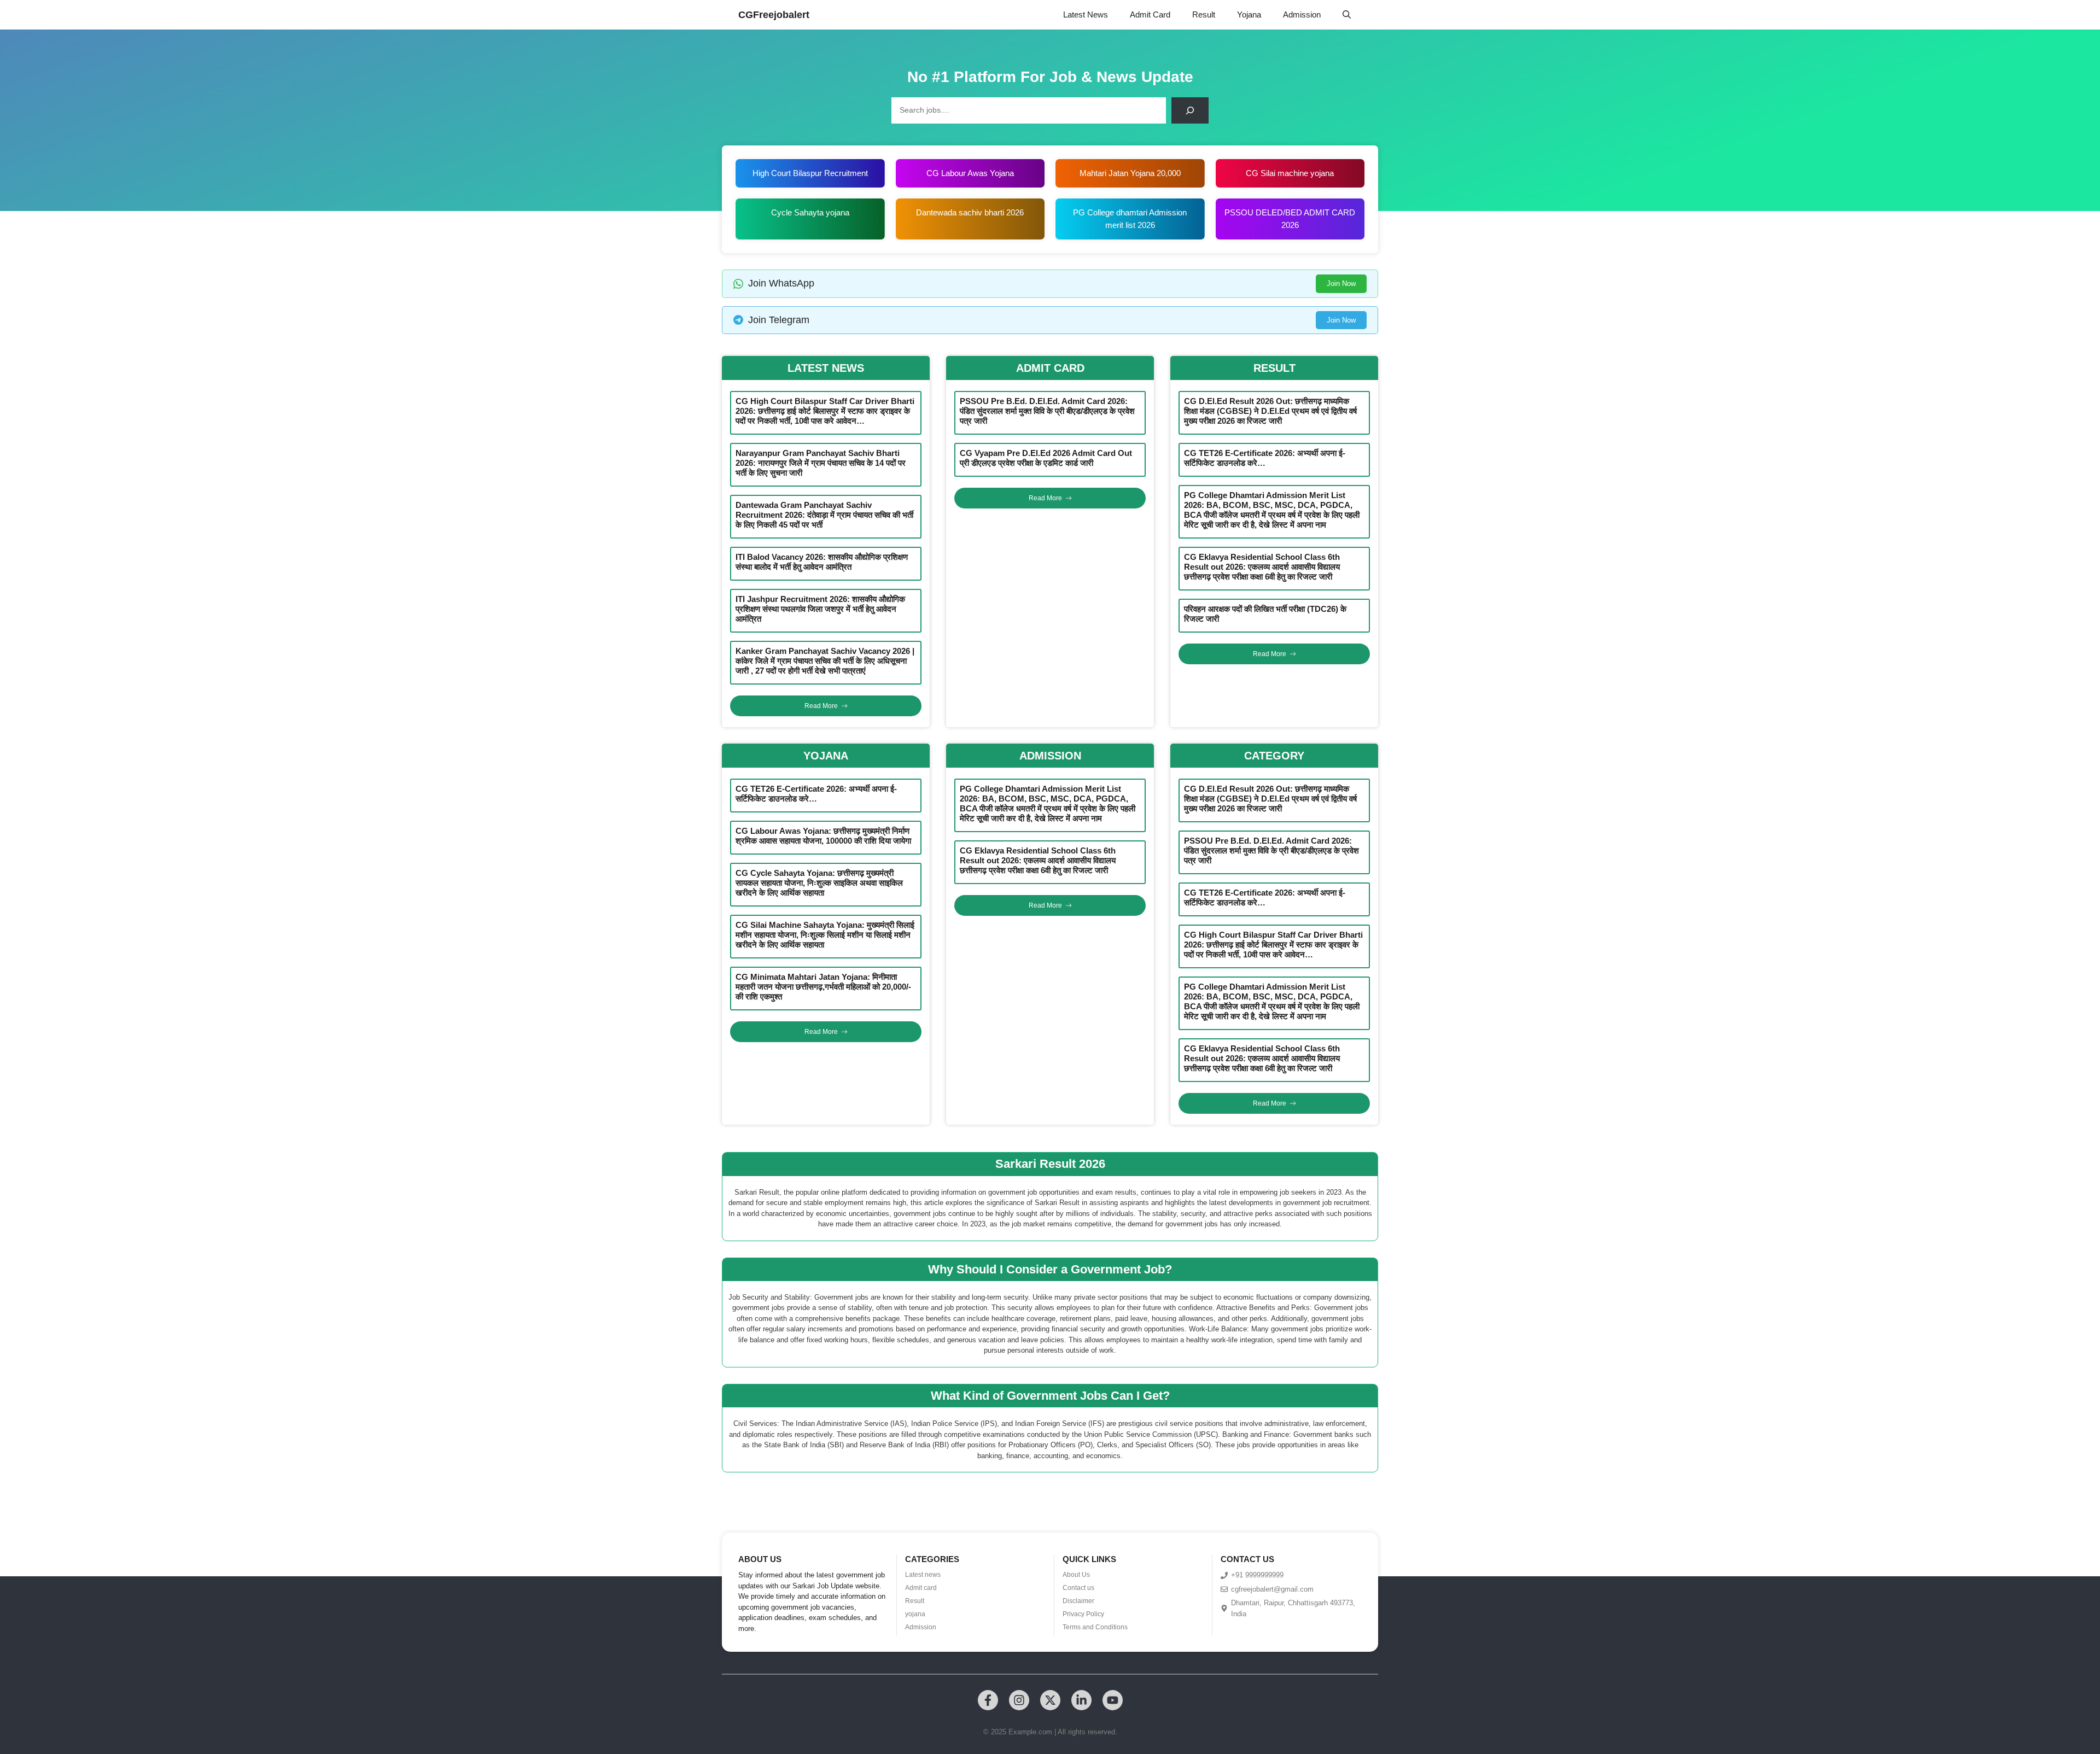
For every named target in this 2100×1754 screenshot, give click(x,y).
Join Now (1341, 283)
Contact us (1078, 1588)
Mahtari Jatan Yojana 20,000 (1130, 173)
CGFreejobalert (774, 15)
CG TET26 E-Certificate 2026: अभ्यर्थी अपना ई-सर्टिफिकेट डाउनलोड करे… (1265, 458)
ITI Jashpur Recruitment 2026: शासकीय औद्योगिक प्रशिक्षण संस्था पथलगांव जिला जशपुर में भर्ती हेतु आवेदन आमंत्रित (820, 609)
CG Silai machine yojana (1290, 173)
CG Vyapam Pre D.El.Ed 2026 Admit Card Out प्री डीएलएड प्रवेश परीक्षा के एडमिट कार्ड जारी (1046, 458)
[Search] (1190, 110)
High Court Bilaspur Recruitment (810, 173)
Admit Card (1150, 14)
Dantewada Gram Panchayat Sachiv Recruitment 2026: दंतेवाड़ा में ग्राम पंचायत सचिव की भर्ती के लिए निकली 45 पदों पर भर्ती (824, 515)
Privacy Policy (1083, 1614)
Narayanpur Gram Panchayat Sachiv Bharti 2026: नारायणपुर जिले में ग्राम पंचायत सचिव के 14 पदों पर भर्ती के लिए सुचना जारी (821, 463)
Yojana (1249, 14)
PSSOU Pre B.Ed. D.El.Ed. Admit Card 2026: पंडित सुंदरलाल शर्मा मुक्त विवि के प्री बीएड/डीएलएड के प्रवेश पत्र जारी (1047, 411)
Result (1204, 14)
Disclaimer (1078, 1601)
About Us (1076, 1575)
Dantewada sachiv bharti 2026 (970, 212)
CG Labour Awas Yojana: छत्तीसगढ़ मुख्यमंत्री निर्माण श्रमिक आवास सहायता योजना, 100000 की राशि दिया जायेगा (823, 836)
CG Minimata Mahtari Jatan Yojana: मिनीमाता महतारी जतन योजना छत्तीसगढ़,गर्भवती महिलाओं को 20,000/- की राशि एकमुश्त (823, 987)
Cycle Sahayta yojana (810, 212)
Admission (1302, 14)
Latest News (1086, 14)
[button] (1347, 15)
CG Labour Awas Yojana (970, 173)
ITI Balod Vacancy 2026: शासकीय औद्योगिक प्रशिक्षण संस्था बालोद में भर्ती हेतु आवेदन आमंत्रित (822, 562)
